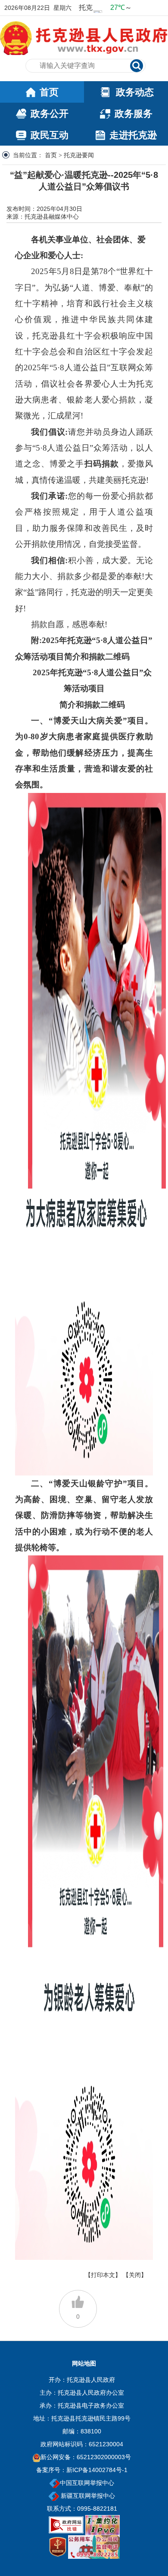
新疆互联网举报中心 (87, 2496)
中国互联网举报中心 (87, 2483)
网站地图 (84, 2363)
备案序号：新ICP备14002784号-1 (82, 2470)
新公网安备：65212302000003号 (86, 2457)
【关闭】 (135, 2275)
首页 (51, 155)
